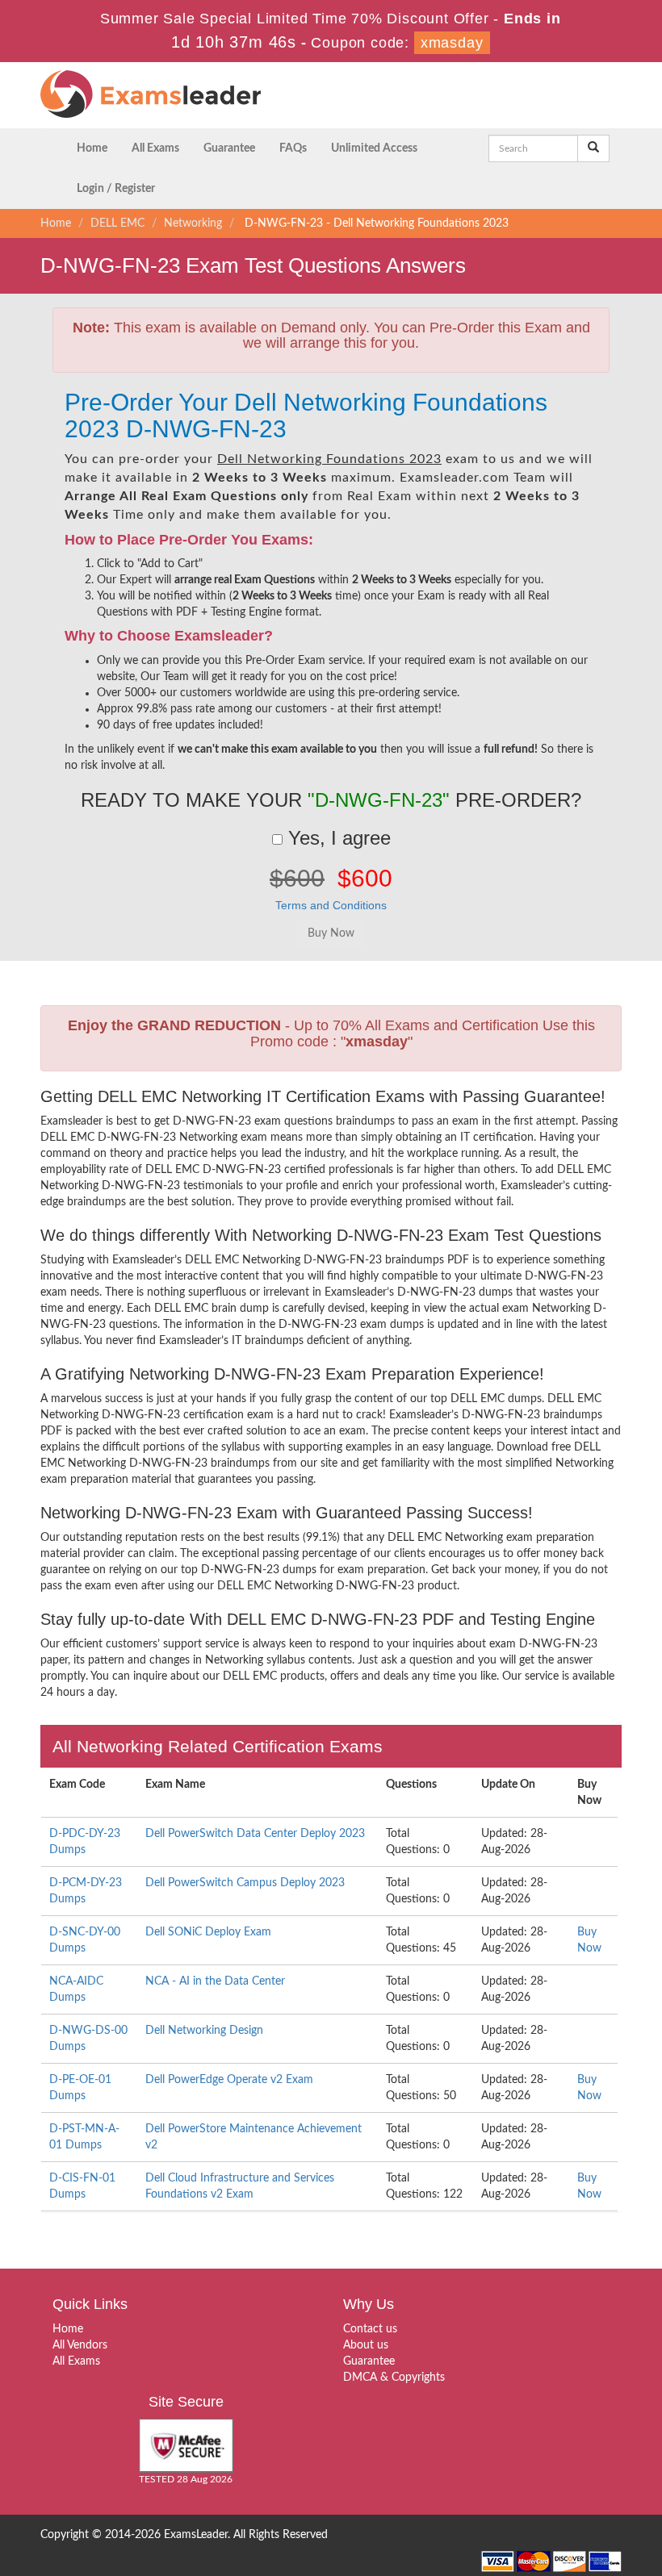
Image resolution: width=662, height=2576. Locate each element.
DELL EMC (117, 223)
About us (366, 2345)
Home (92, 148)
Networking (193, 223)
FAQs (293, 148)
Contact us (370, 2329)
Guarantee (229, 148)
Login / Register (116, 189)
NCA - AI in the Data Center (215, 1981)
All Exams (155, 148)
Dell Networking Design (204, 2031)
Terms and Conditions (331, 905)
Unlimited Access (374, 148)
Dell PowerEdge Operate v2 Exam (229, 2080)
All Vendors (80, 2345)
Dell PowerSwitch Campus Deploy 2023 (245, 1883)
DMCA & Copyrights (394, 2378)
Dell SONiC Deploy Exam (208, 1932)
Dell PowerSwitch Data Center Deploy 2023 (255, 1834)
